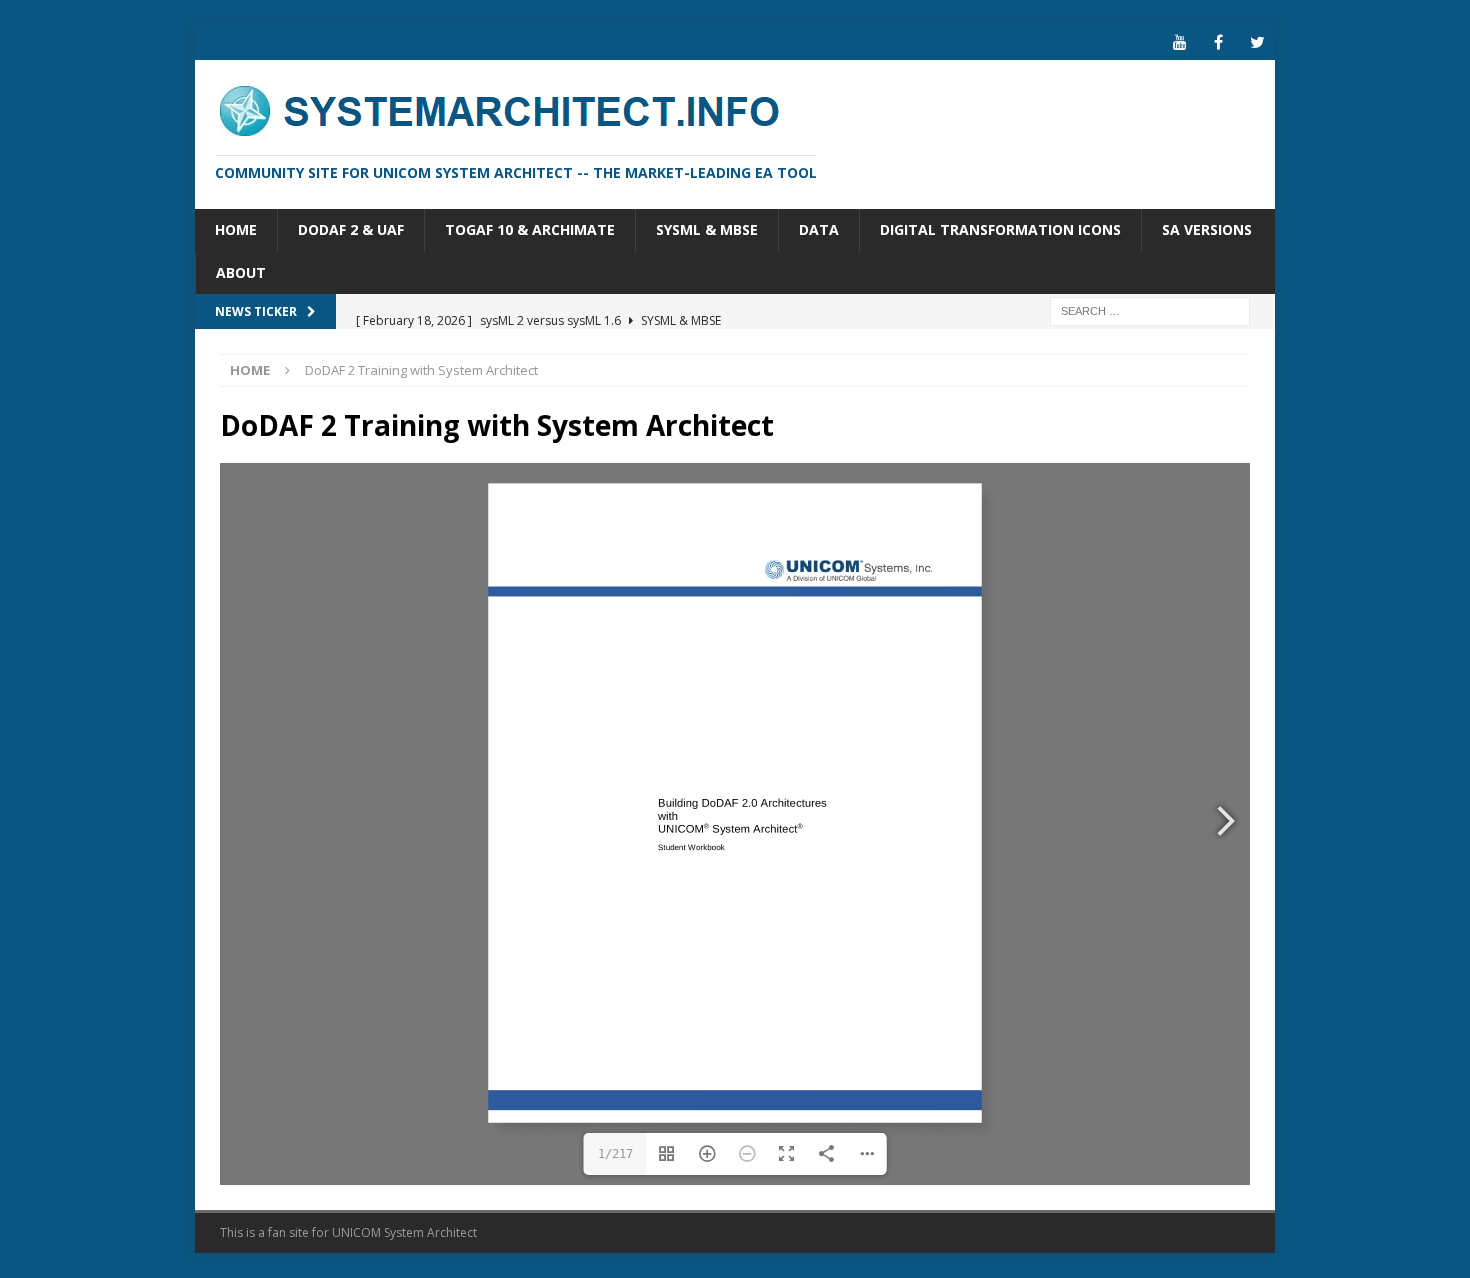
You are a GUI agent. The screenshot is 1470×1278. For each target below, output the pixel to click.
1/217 (615, 1154)
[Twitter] (1257, 42)
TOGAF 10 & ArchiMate (530, 229)
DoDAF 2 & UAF (351, 229)
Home (236, 229)
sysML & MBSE (707, 229)
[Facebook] (1218, 42)
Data (819, 229)
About (241, 272)
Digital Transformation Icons (1000, 229)
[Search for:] (1150, 309)
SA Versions (1207, 229)
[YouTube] (1179, 42)
